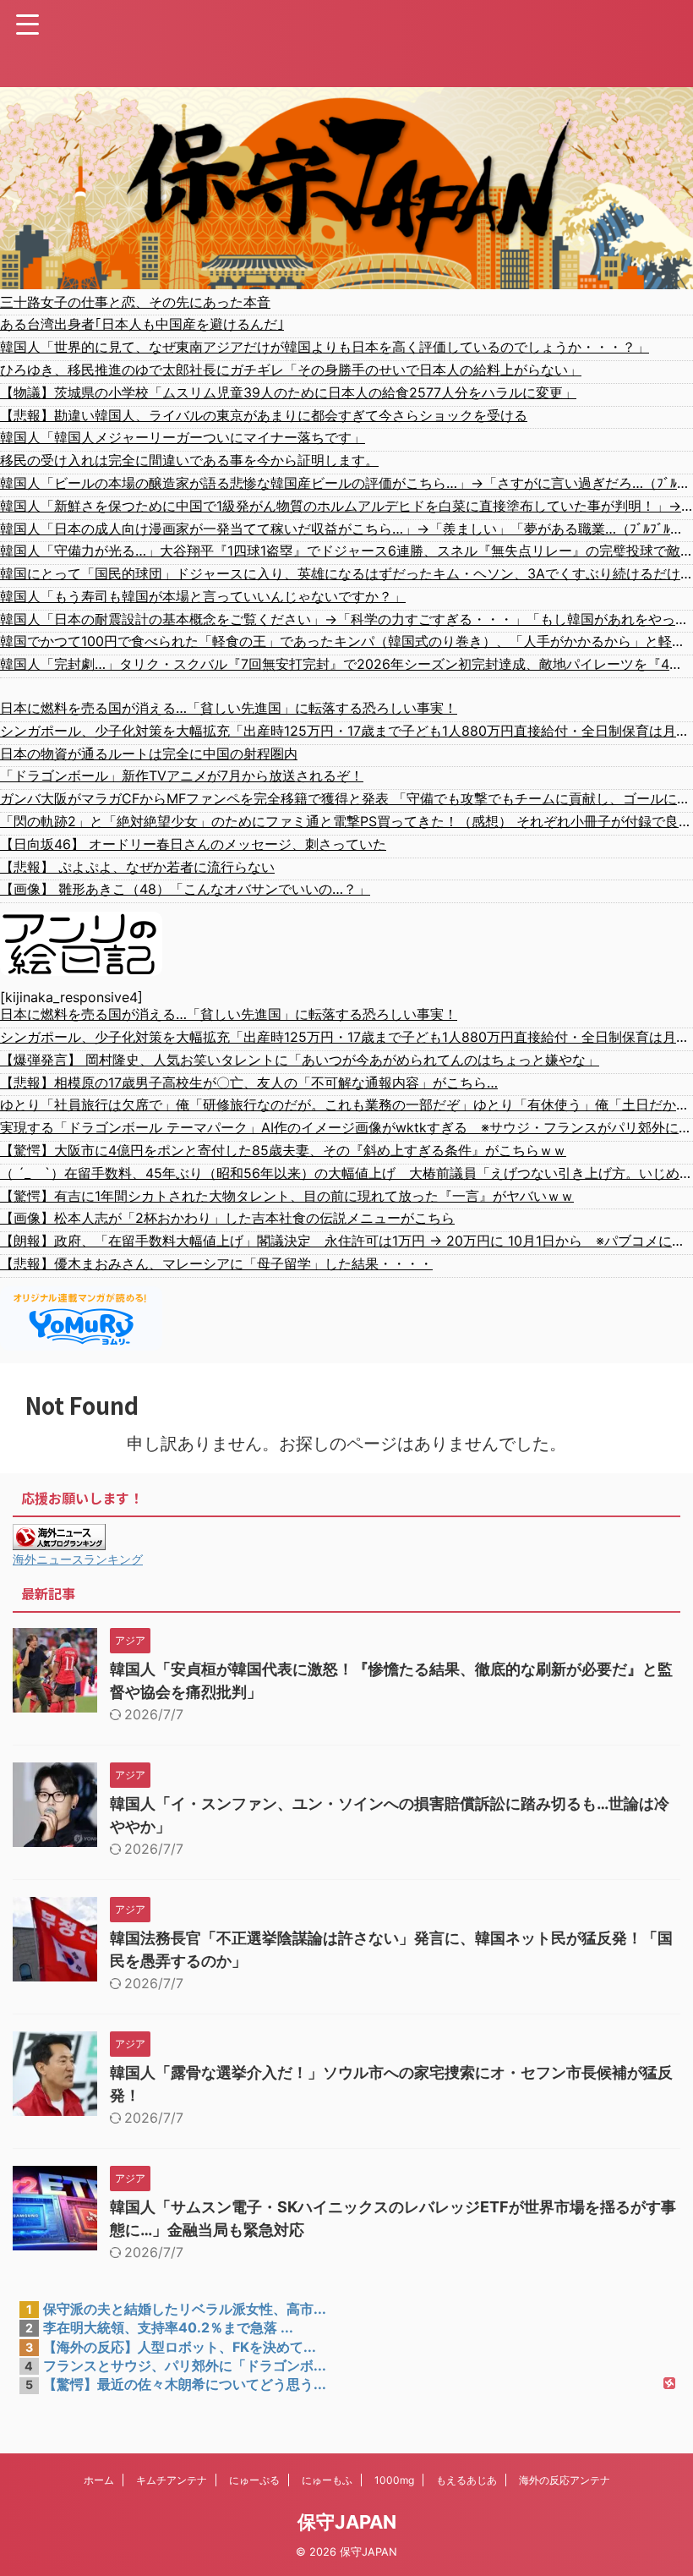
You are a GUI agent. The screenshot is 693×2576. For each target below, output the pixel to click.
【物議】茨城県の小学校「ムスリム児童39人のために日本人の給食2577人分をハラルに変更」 (288, 392)
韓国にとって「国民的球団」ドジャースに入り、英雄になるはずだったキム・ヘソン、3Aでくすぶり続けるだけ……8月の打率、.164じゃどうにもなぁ (346, 573)
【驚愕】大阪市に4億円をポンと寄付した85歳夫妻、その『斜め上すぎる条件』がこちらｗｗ (283, 1150)
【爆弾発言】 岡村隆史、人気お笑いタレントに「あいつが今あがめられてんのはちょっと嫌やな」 (300, 1060)
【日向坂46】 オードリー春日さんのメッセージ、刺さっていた (193, 844)
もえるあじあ (467, 2480)
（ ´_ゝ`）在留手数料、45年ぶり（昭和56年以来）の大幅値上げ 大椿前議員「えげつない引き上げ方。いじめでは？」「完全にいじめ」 (346, 1173)
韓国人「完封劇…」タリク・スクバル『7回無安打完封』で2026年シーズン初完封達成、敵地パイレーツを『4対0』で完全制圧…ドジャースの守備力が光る (346, 664)
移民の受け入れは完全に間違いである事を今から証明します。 (189, 460)
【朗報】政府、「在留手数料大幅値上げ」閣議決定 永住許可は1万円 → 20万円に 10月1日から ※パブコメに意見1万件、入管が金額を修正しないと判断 (346, 1241)
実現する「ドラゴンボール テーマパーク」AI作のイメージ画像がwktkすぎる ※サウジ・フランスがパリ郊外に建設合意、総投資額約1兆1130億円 (346, 1127)
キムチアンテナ (172, 2480)
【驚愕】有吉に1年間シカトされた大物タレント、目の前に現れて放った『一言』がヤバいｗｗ (287, 1196)
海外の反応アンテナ (565, 2480)
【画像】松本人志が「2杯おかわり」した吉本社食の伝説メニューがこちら (227, 1218)
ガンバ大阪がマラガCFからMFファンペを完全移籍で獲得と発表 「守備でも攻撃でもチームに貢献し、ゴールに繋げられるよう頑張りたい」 (346, 798)
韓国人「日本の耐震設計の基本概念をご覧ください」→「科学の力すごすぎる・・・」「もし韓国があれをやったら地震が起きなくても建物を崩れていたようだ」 (346, 619)
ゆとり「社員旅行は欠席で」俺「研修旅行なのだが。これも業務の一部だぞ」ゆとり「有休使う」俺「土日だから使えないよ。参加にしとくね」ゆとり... (346, 1104)
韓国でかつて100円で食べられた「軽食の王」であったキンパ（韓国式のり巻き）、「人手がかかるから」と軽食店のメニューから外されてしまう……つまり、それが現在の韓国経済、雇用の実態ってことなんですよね (346, 641)
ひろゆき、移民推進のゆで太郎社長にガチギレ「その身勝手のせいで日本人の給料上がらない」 (291, 370)
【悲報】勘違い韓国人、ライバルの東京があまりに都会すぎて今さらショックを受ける (264, 415)
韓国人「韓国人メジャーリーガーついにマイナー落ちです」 (183, 437)
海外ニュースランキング (78, 1559)
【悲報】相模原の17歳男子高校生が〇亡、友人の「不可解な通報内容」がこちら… (249, 1082)
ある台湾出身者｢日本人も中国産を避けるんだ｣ (142, 324)
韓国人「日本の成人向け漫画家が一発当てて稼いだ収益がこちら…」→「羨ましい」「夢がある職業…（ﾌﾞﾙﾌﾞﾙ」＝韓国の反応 (346, 529)
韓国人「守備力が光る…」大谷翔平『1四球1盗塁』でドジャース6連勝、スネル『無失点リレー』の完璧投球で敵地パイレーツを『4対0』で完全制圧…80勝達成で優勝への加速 (346, 551)
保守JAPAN (347, 2522)
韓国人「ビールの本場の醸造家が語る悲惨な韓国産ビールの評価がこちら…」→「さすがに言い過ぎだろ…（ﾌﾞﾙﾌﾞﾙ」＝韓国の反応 (346, 483)
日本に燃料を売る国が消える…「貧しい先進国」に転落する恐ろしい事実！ (229, 708)
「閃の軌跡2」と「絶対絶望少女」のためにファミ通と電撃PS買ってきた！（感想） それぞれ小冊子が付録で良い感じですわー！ (346, 821)
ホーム (99, 2480)
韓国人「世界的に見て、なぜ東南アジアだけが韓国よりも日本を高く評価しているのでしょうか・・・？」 (325, 347)
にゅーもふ (327, 2480)
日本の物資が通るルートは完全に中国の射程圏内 (149, 754)
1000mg (394, 2480)
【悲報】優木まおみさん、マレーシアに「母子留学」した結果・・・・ (216, 1263)
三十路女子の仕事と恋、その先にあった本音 (135, 302)
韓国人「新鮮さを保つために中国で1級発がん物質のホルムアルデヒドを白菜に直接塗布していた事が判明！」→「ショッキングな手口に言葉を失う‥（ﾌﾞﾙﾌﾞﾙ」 (346, 506)
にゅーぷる (254, 2480)
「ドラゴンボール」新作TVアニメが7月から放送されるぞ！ (182, 776)
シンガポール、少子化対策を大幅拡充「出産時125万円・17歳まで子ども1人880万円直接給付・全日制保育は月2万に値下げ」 (346, 731)
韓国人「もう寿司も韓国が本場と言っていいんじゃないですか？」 (203, 596)
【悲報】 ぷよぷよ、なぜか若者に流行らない (137, 867)
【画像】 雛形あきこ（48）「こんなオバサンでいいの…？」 (185, 889)
